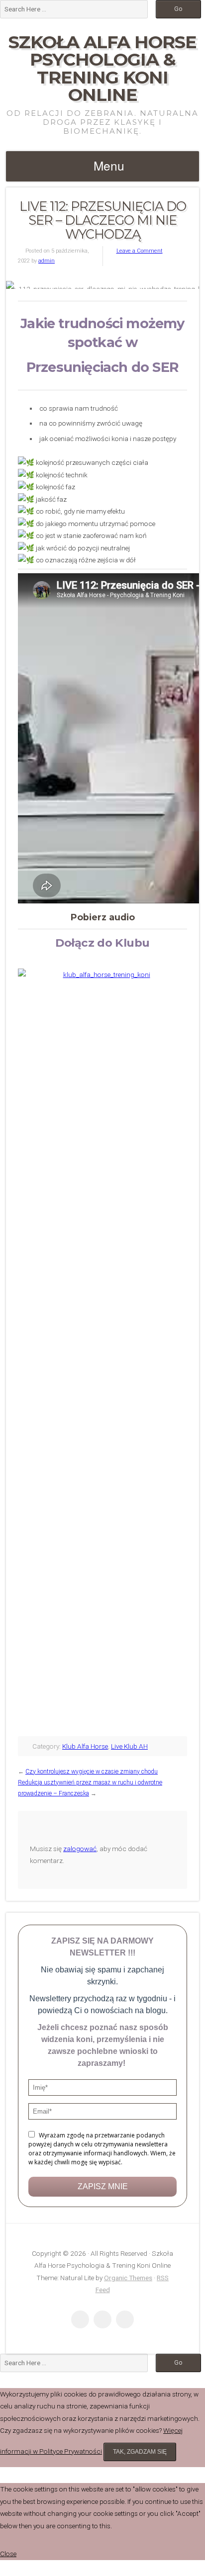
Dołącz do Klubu (102, 943)
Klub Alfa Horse (85, 1746)
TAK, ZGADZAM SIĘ (140, 2452)
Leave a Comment (140, 251)
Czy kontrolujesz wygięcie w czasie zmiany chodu (92, 1772)
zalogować (80, 1849)
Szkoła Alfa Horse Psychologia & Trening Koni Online (102, 68)
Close (8, 2554)
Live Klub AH (129, 1746)
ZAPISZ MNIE (103, 2186)
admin (47, 261)
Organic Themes (128, 2278)
